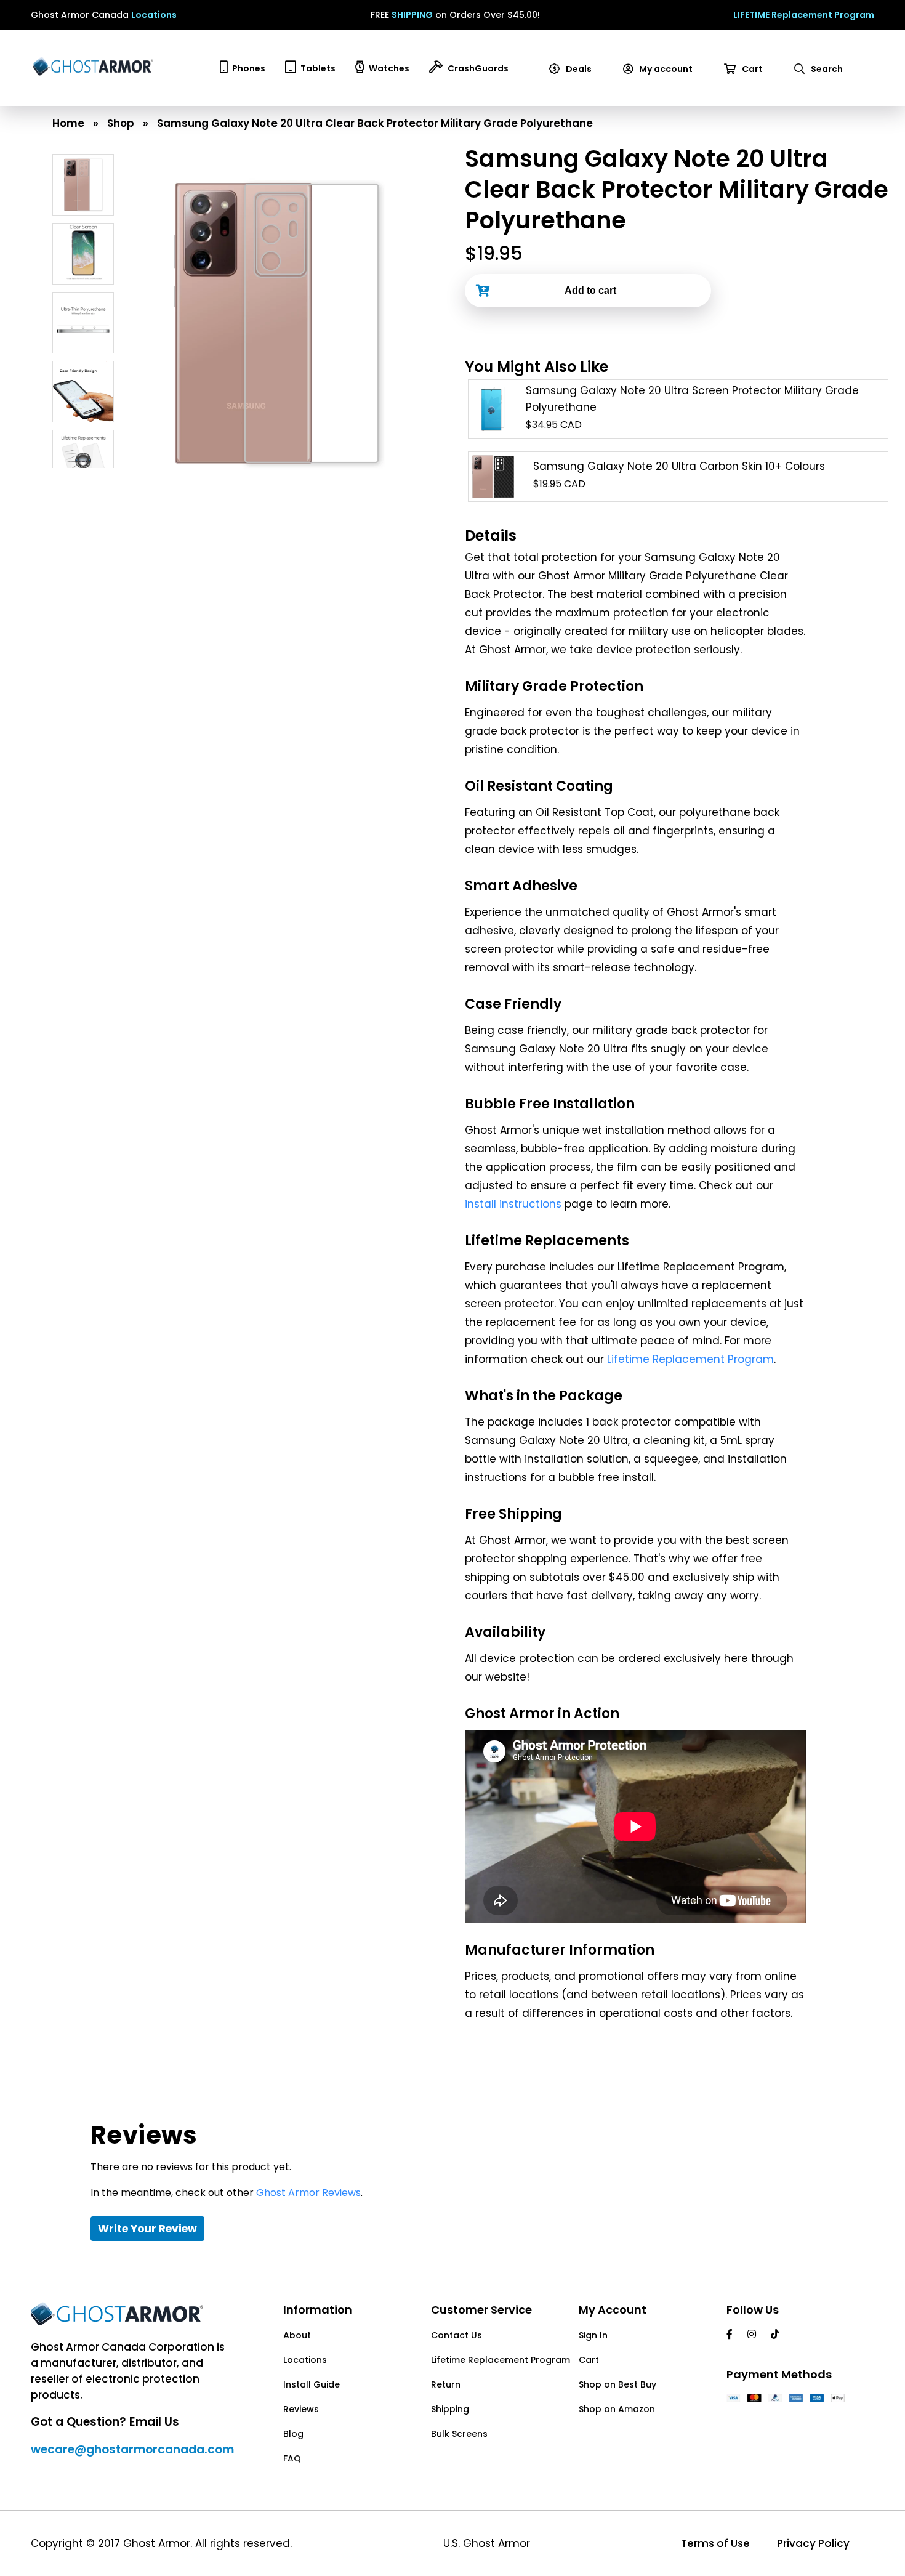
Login (640, 85)
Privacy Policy (813, 2543)
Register (646, 101)
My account (665, 69)
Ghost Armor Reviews (308, 2193)
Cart (751, 69)
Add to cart (590, 290)
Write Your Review (147, 2229)
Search (826, 69)
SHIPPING (412, 15)
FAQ (292, 2458)
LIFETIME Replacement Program (804, 15)
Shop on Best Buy (617, 2384)
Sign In (593, 2335)
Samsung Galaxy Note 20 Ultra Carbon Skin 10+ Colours (679, 466)
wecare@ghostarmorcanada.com (132, 2449)
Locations (154, 15)
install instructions (513, 1204)
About (297, 2335)
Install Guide (312, 2384)
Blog (293, 2434)
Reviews (301, 2409)
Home (68, 123)
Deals (578, 69)
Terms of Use (715, 2543)
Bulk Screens (459, 2434)
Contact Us (457, 2335)
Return (446, 2384)
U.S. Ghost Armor (487, 2543)
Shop (121, 123)
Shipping (450, 2409)
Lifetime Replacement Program (690, 1359)
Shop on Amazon (617, 2409)
